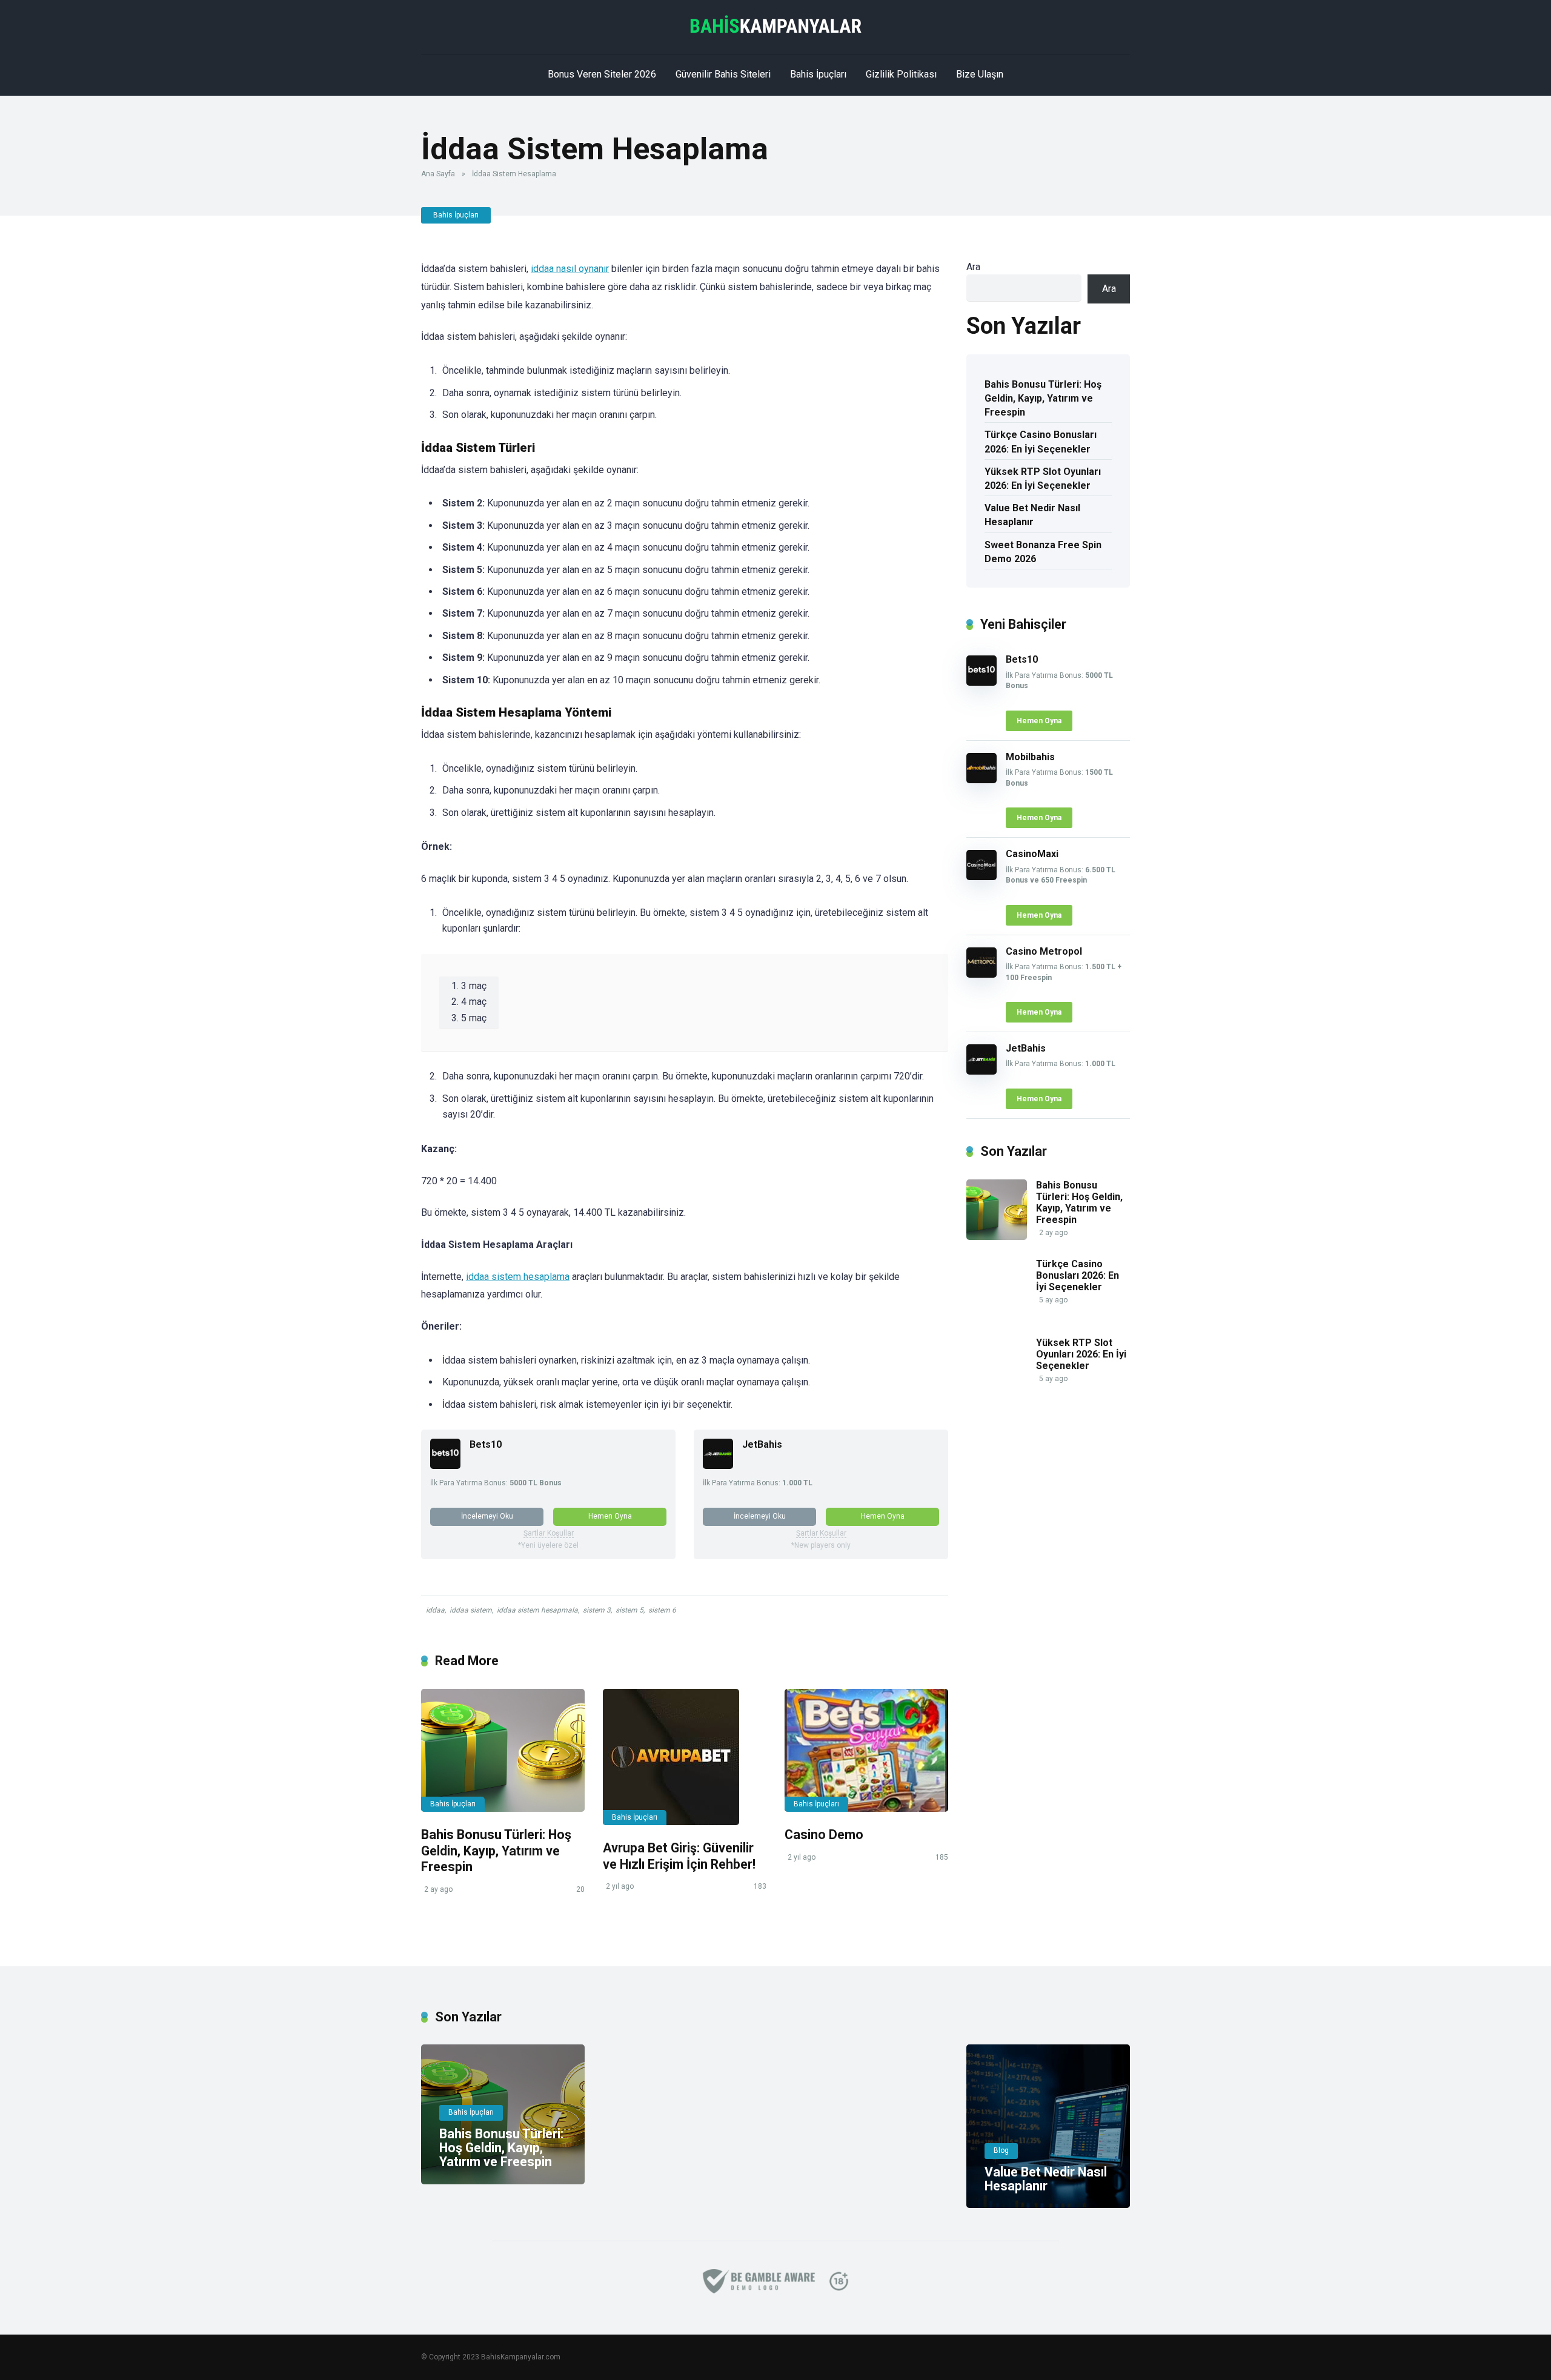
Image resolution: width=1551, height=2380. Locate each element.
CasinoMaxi (1032, 854)
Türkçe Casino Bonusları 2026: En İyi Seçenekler (1041, 442)
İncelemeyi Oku (487, 1516)
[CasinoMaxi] (981, 877)
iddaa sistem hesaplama (518, 1277)
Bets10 (486, 1444)
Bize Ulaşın (980, 74)
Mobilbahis (1030, 757)
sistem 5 (629, 1610)
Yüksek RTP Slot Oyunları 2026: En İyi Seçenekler (1043, 479)
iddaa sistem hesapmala (537, 1610)
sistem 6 (662, 1610)
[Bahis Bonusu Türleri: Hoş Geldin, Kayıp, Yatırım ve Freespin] (503, 1750)
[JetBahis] (718, 1466)
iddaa (435, 1610)
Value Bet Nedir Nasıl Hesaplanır (1032, 515)
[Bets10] (445, 1466)
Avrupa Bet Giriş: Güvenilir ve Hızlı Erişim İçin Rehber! (679, 1856)
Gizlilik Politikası (901, 74)
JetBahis (762, 1444)
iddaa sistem (471, 1610)
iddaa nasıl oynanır (570, 269)
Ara (973, 267)
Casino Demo (824, 1835)
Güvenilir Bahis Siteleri (723, 74)
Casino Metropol (1044, 951)
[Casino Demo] (866, 1750)
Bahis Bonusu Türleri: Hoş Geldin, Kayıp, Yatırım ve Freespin (496, 1851)
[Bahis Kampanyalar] (776, 24)
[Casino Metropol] (981, 974)
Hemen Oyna (610, 1516)
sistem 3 (597, 1610)
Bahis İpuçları (818, 74)
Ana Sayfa (438, 174)
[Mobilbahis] (981, 780)
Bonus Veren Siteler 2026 (602, 74)
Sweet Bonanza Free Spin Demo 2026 (1043, 552)
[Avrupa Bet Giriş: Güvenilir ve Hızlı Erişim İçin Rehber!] (685, 1757)
